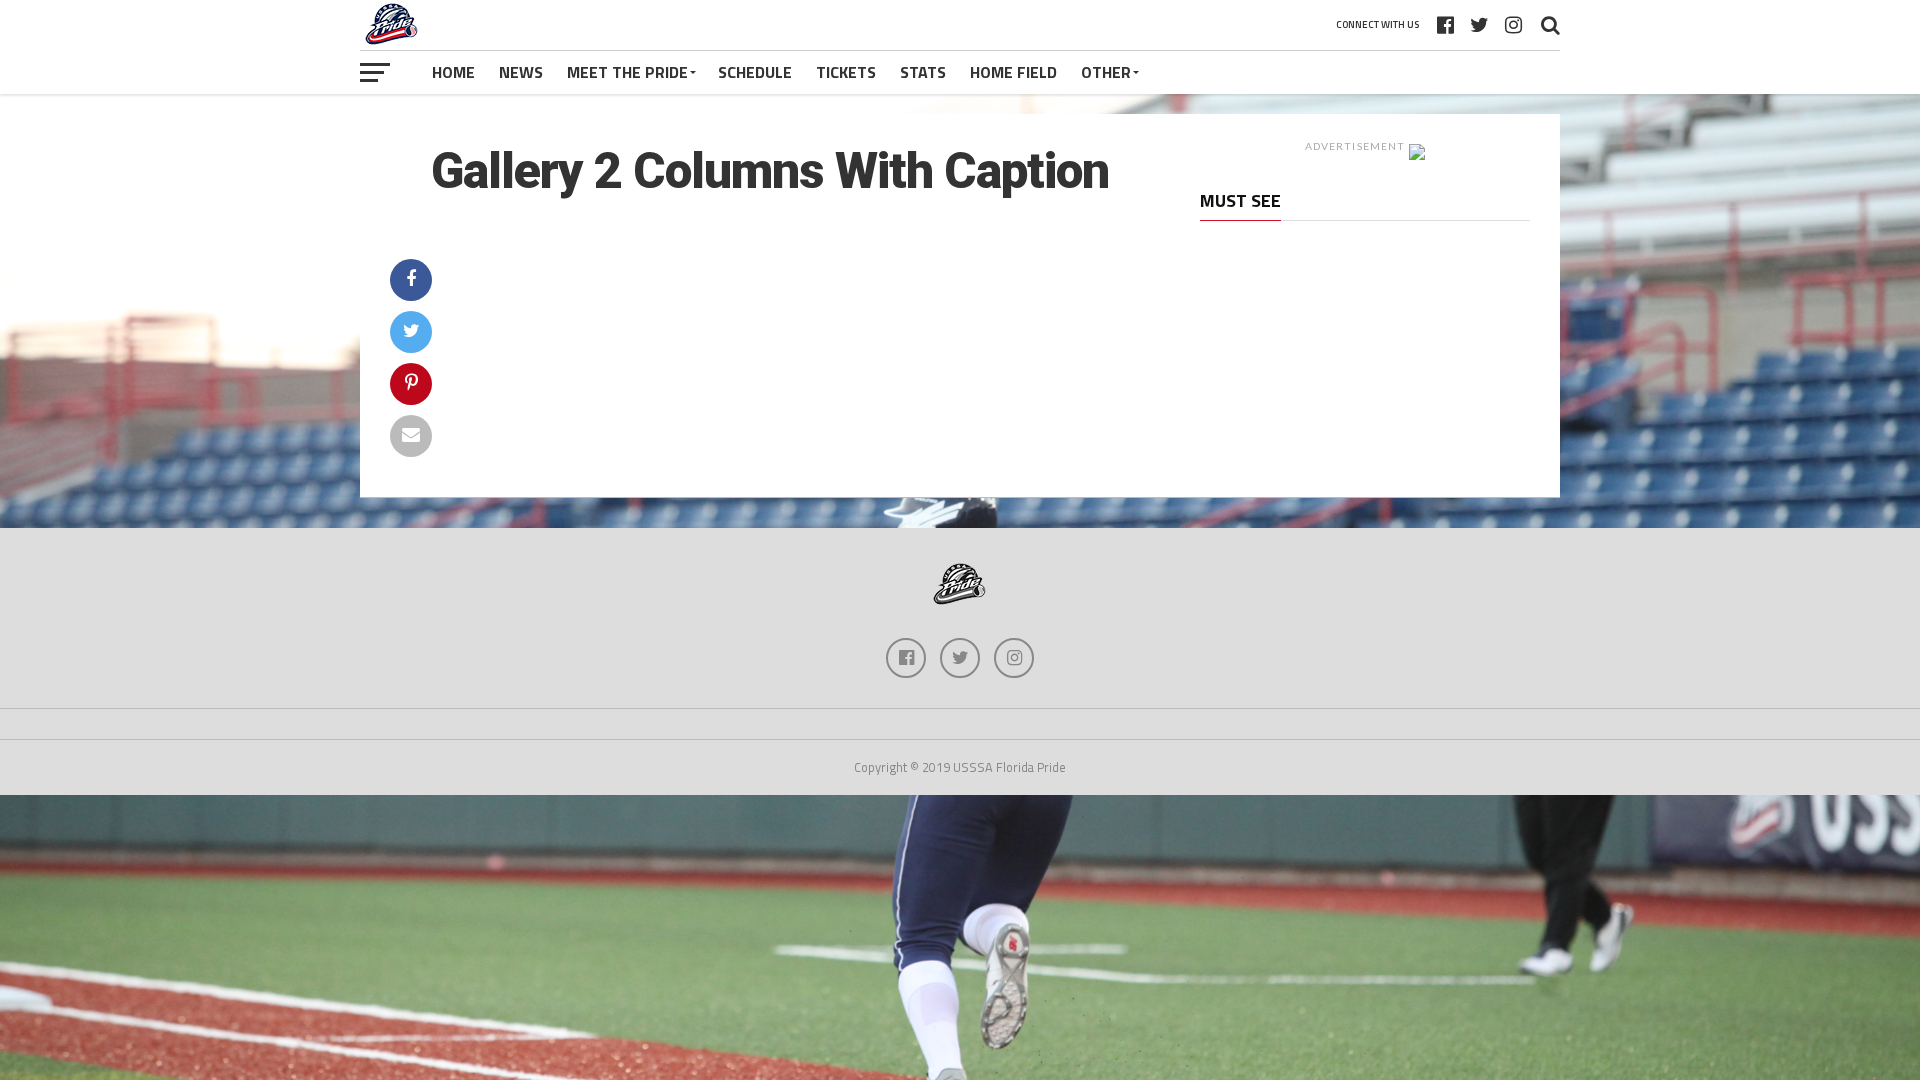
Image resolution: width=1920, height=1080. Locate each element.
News (521, 72)
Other (1106, 72)
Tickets (846, 72)
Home (453, 72)
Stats (923, 72)
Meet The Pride (627, 72)
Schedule (755, 72)
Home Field (1013, 72)
